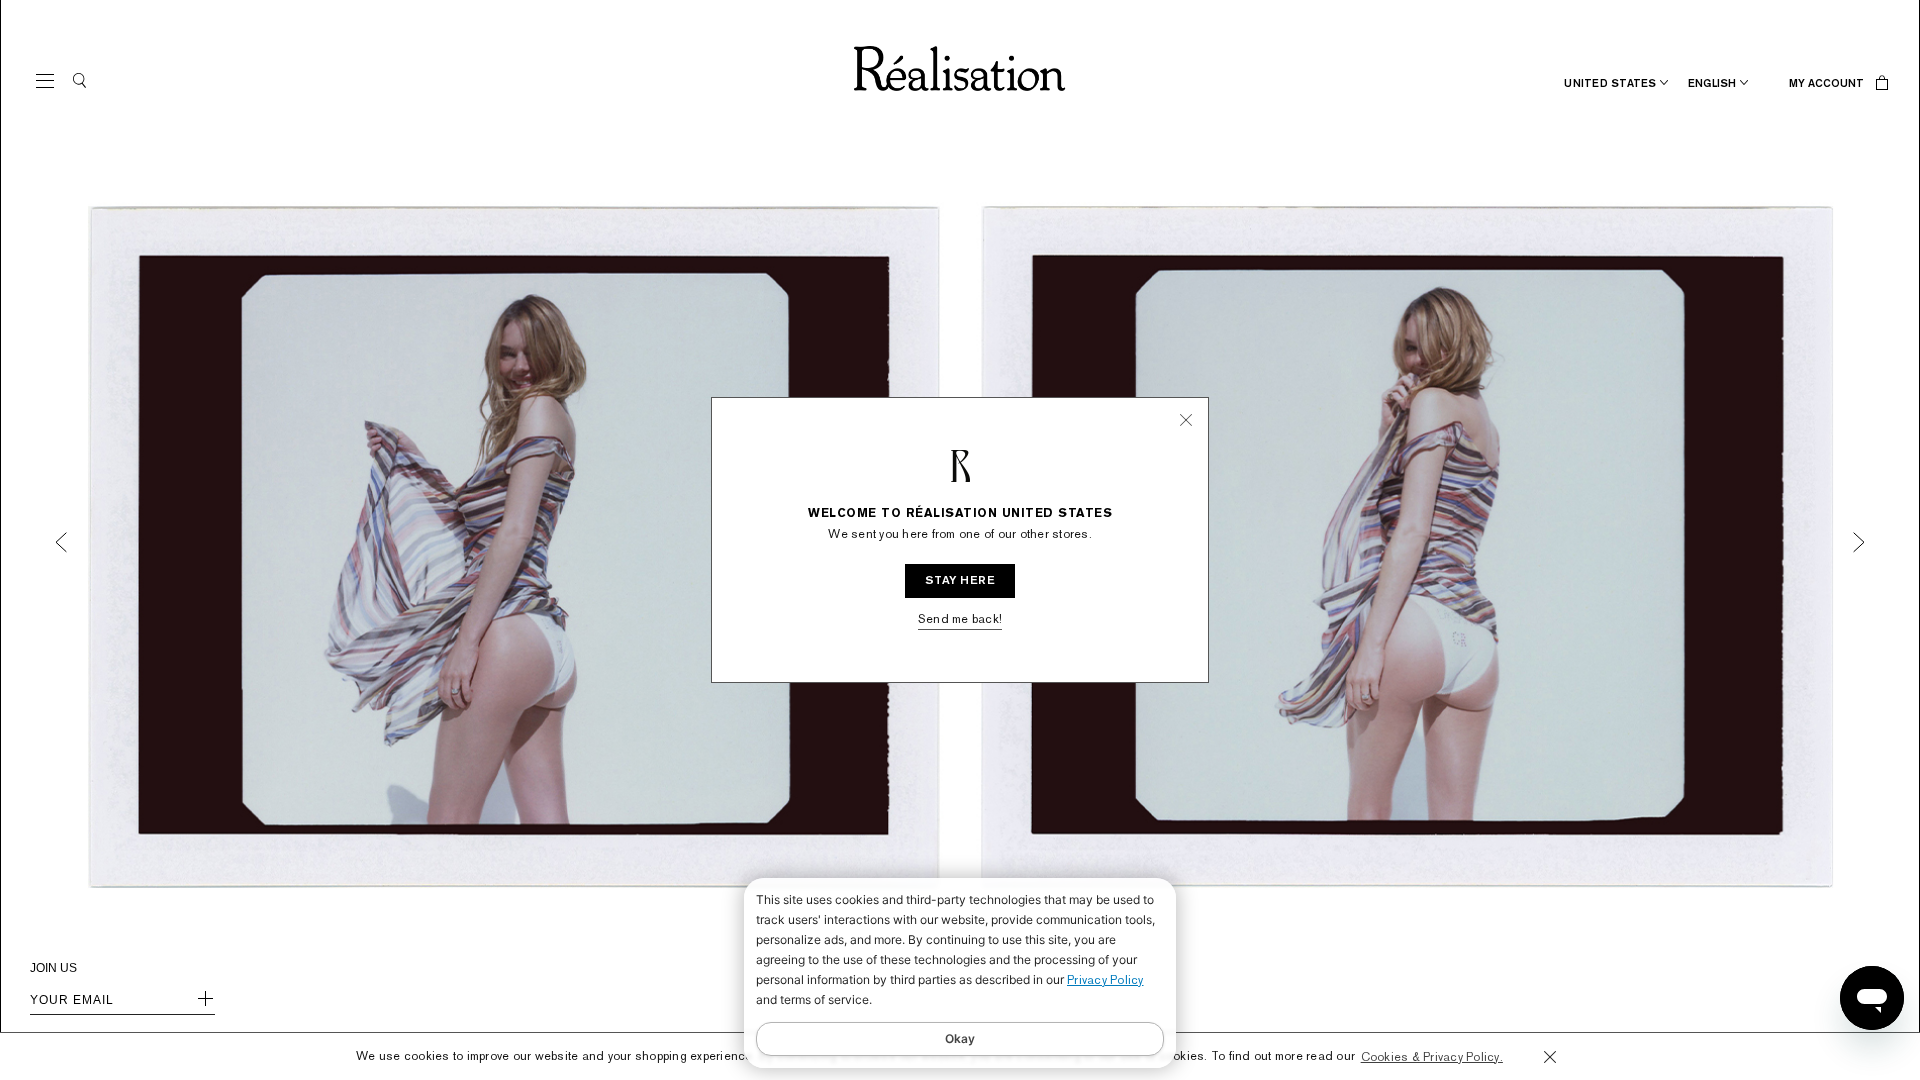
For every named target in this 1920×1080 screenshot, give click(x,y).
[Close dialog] (1159, 457)
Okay (960, 1038)
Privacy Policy (1105, 980)
